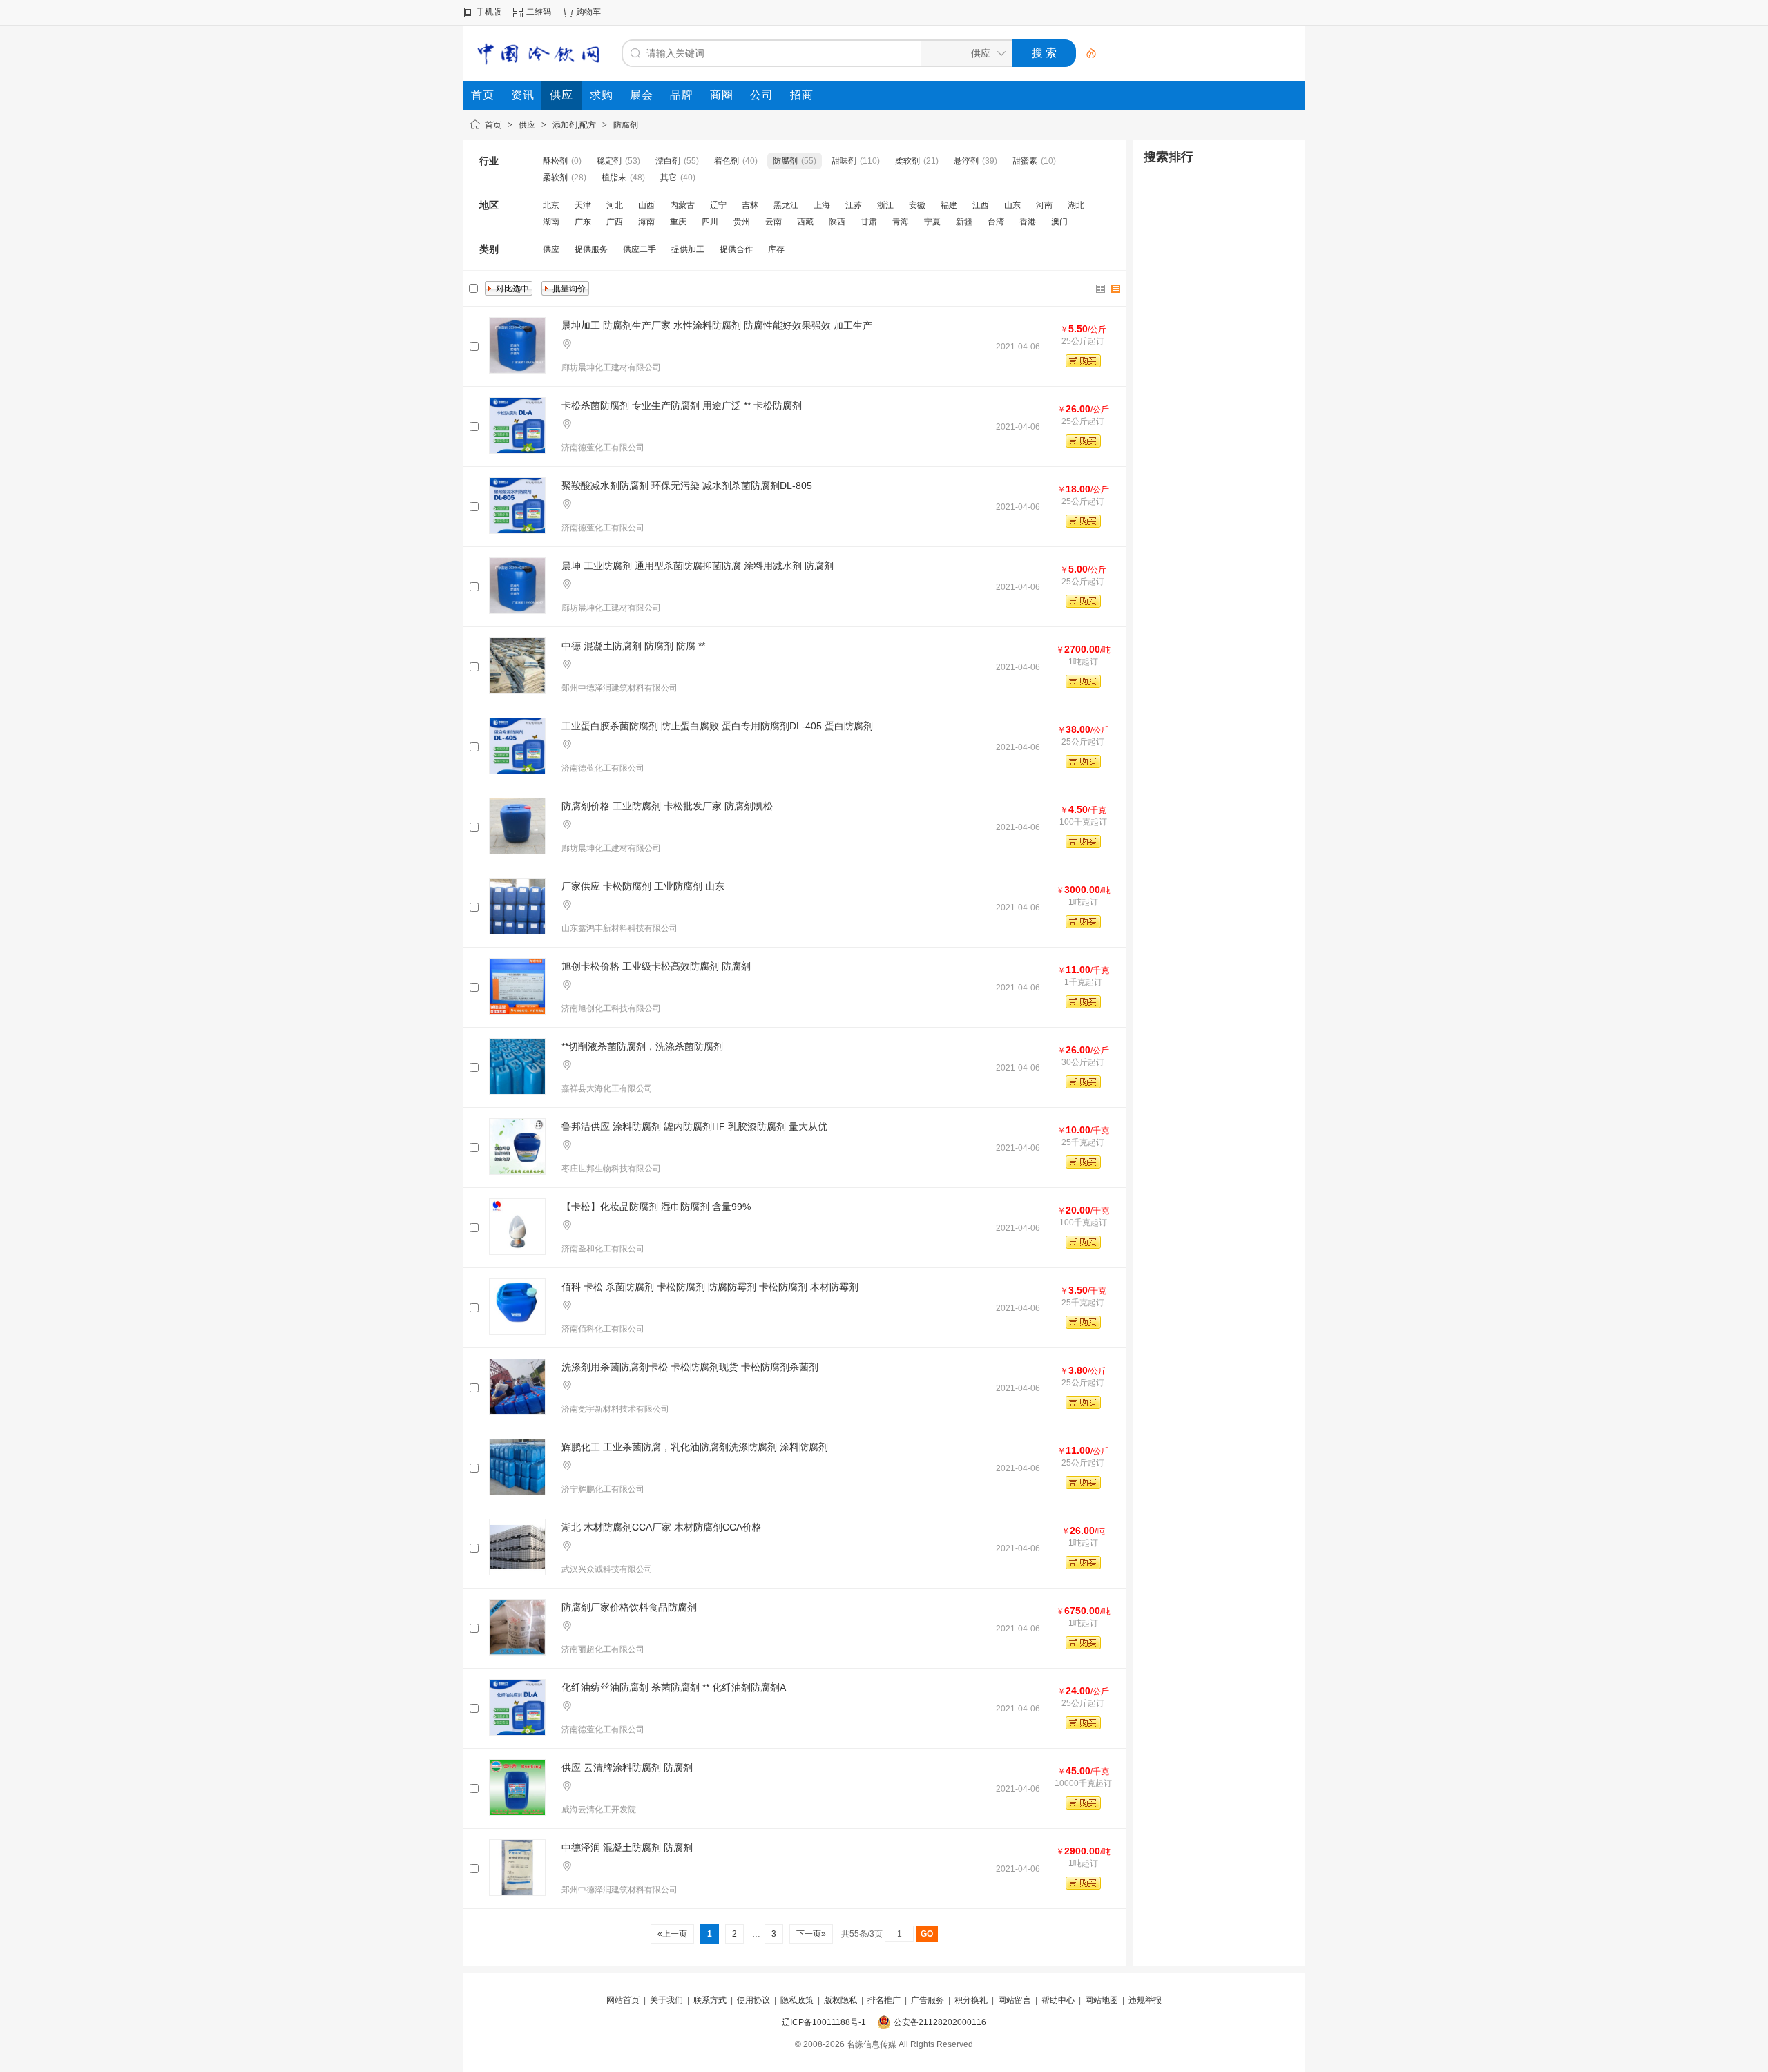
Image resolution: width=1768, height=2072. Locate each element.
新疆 (964, 222)
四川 (710, 222)
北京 (551, 205)
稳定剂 (609, 161)
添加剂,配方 (574, 125)
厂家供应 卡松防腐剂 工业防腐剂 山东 (643, 886)
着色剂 (727, 161)
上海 (822, 205)
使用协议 (753, 2000)
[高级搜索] (1086, 53)
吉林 (750, 205)
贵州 (742, 222)
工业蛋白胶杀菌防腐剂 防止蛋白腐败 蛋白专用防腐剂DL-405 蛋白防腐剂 (717, 726)
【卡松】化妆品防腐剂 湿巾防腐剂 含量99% (656, 1207)
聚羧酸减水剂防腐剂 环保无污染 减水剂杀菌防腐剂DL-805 (687, 486)
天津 (583, 205)
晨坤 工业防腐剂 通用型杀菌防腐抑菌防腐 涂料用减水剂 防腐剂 (698, 566)
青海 (901, 222)
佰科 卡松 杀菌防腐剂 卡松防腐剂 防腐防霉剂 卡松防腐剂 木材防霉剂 (710, 1287)
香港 (1028, 222)
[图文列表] (1116, 289)
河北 (615, 205)
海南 (646, 222)
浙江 (885, 205)
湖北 (1076, 205)
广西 (615, 222)
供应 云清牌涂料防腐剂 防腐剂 (627, 1767)
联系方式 (710, 2000)
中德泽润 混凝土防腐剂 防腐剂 (627, 1848)
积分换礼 (971, 2000)
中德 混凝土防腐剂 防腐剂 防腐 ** (633, 646)
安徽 (917, 205)
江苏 (854, 205)
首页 (493, 125)
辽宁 (718, 205)
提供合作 (736, 249)
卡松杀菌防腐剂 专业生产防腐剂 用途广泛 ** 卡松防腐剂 (682, 405)
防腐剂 (626, 125)
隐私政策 (797, 2000)
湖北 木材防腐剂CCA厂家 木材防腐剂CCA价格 (662, 1527)
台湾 (996, 222)
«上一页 (672, 1934)
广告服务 (928, 2000)
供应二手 (640, 249)
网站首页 (623, 2000)
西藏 (805, 222)
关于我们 (666, 2000)
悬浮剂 (966, 161)
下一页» (811, 1934)
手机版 (489, 12)
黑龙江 (786, 205)
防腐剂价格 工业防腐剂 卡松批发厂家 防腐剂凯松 (667, 806)
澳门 (1059, 222)
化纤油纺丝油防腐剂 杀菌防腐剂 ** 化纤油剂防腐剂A (674, 1687)
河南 (1044, 205)
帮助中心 (1058, 2000)
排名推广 (884, 2000)
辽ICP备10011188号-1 (824, 2022)
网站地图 (1102, 2000)
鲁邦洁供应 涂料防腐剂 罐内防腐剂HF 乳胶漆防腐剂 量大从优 (694, 1126)
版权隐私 (840, 2000)
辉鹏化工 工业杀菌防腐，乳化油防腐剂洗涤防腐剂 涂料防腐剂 (695, 1447)
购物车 (588, 12)
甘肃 (869, 222)
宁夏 (932, 222)
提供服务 (591, 249)
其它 (669, 178)
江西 (981, 205)
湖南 (551, 222)
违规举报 (1145, 2000)
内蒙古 (682, 205)
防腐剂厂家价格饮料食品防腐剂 (629, 1607)
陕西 (837, 222)
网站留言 (1015, 2000)
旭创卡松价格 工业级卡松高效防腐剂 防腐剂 (656, 966)
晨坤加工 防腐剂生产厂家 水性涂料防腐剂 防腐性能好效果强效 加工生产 (717, 325)
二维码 (539, 12)
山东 (1012, 205)
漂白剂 (668, 161)
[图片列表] (1101, 289)
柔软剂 (907, 161)
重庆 (678, 222)
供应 (527, 125)
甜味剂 (844, 161)
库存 (776, 249)
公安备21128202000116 (940, 2022)
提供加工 (688, 249)
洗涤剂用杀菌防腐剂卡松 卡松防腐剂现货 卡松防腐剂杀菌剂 (690, 1367)
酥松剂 (555, 161)
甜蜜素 (1025, 161)
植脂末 (614, 178)
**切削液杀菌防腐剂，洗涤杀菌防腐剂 (642, 1046)
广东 (583, 222)
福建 (949, 205)
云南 (773, 222)
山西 (646, 205)
